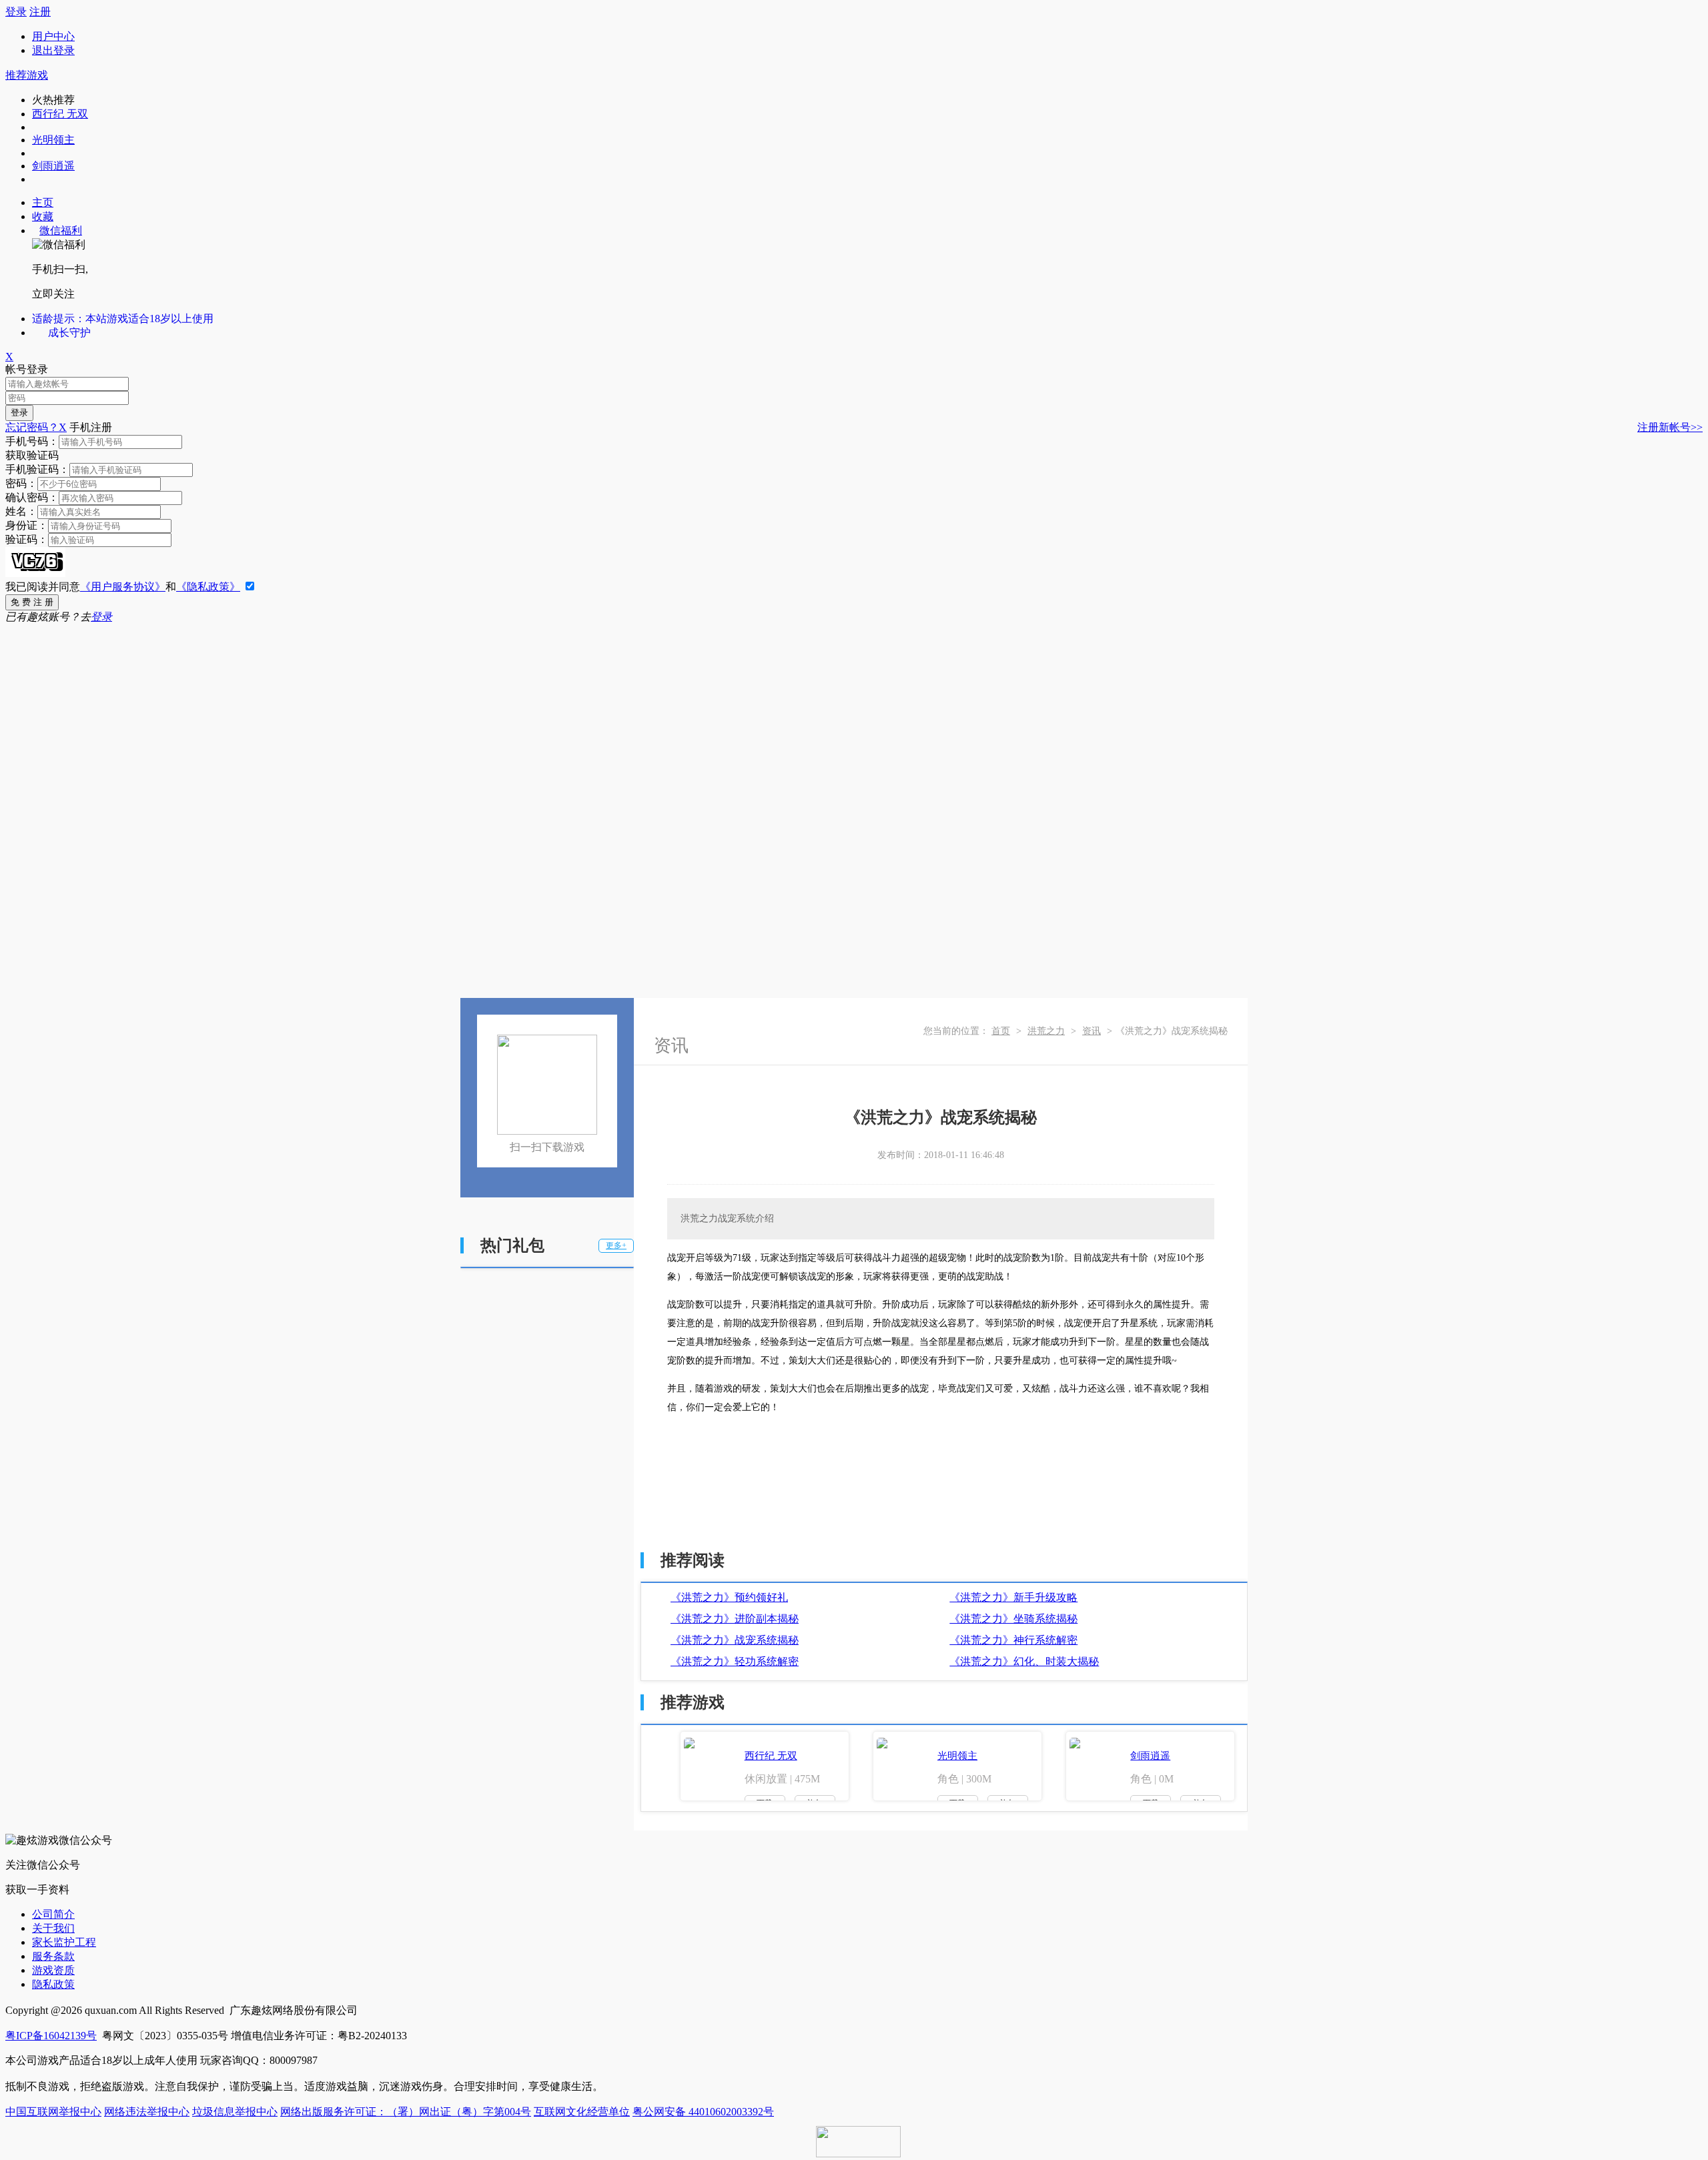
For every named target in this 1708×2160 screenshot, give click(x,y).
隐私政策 (53, 1984)
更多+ (616, 1245)
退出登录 (53, 50)
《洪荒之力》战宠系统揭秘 (735, 1640)
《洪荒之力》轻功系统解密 (735, 1661)
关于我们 (53, 1928)
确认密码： (32, 497)
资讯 (1092, 1031)
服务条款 (53, 1956)
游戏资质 (53, 1970)
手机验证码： (37, 469)
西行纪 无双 (60, 114)
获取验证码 (32, 455)
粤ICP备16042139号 (51, 2036)
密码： (21, 483)
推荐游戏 (27, 75)
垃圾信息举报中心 (235, 2112)
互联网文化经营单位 (582, 2112)
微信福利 (61, 230)
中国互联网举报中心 (53, 2112)
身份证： (27, 525)
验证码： (27, 539)
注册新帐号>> (1670, 427)
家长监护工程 (64, 1942)
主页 (43, 202)
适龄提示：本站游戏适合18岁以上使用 (123, 319)
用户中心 (53, 36)
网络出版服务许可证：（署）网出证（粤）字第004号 (406, 2112)
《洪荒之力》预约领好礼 (729, 1597)
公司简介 (53, 1914)
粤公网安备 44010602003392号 (703, 2112)
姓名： (21, 511)
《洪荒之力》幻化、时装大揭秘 (1024, 1661)
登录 (16, 12)
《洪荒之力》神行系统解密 (1013, 1640)
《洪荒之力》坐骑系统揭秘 (1013, 1619)
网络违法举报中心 (147, 2112)
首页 (1001, 1031)
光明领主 (53, 140)
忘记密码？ (32, 427)
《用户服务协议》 (123, 587)
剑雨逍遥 (53, 166)
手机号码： (32, 441)
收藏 (43, 216)
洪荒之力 (1046, 1031)
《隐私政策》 (208, 587)
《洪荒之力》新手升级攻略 (1013, 1597)
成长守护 (69, 333)
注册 (40, 12)
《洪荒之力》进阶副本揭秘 (735, 1619)
